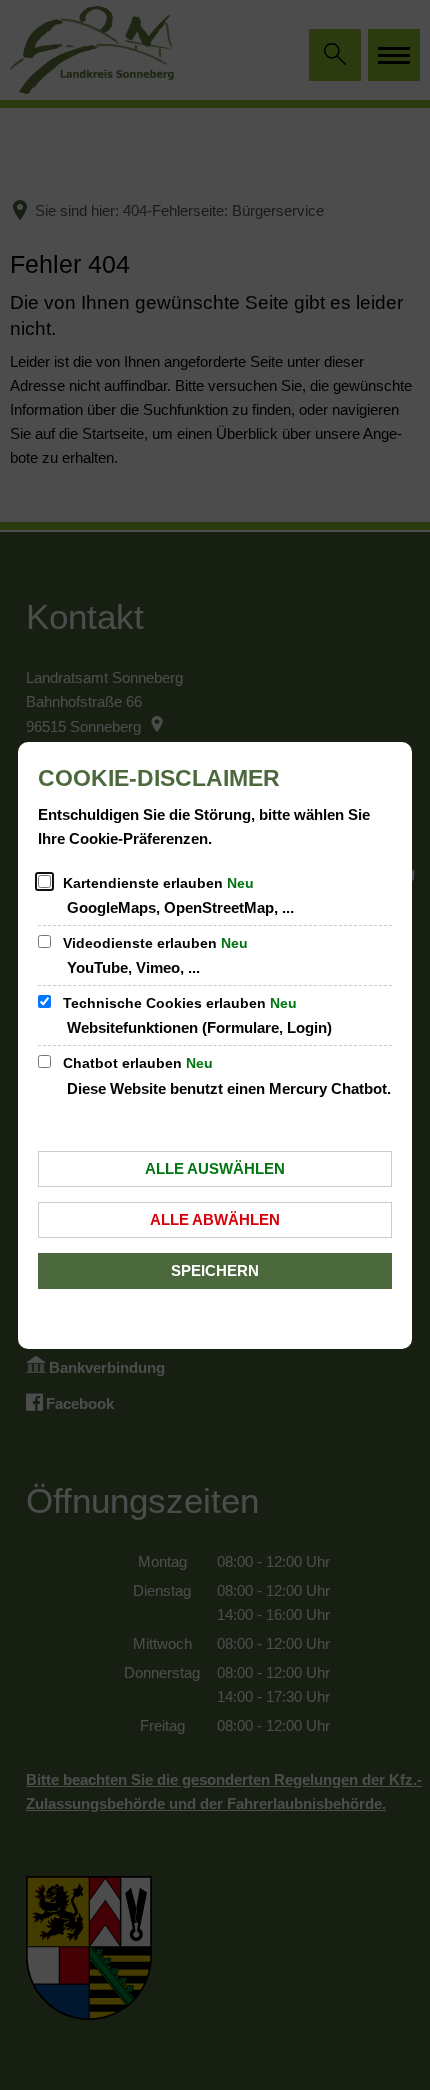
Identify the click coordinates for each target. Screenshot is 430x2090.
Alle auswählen (215, 1168)
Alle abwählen (215, 1219)
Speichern (215, 1270)
